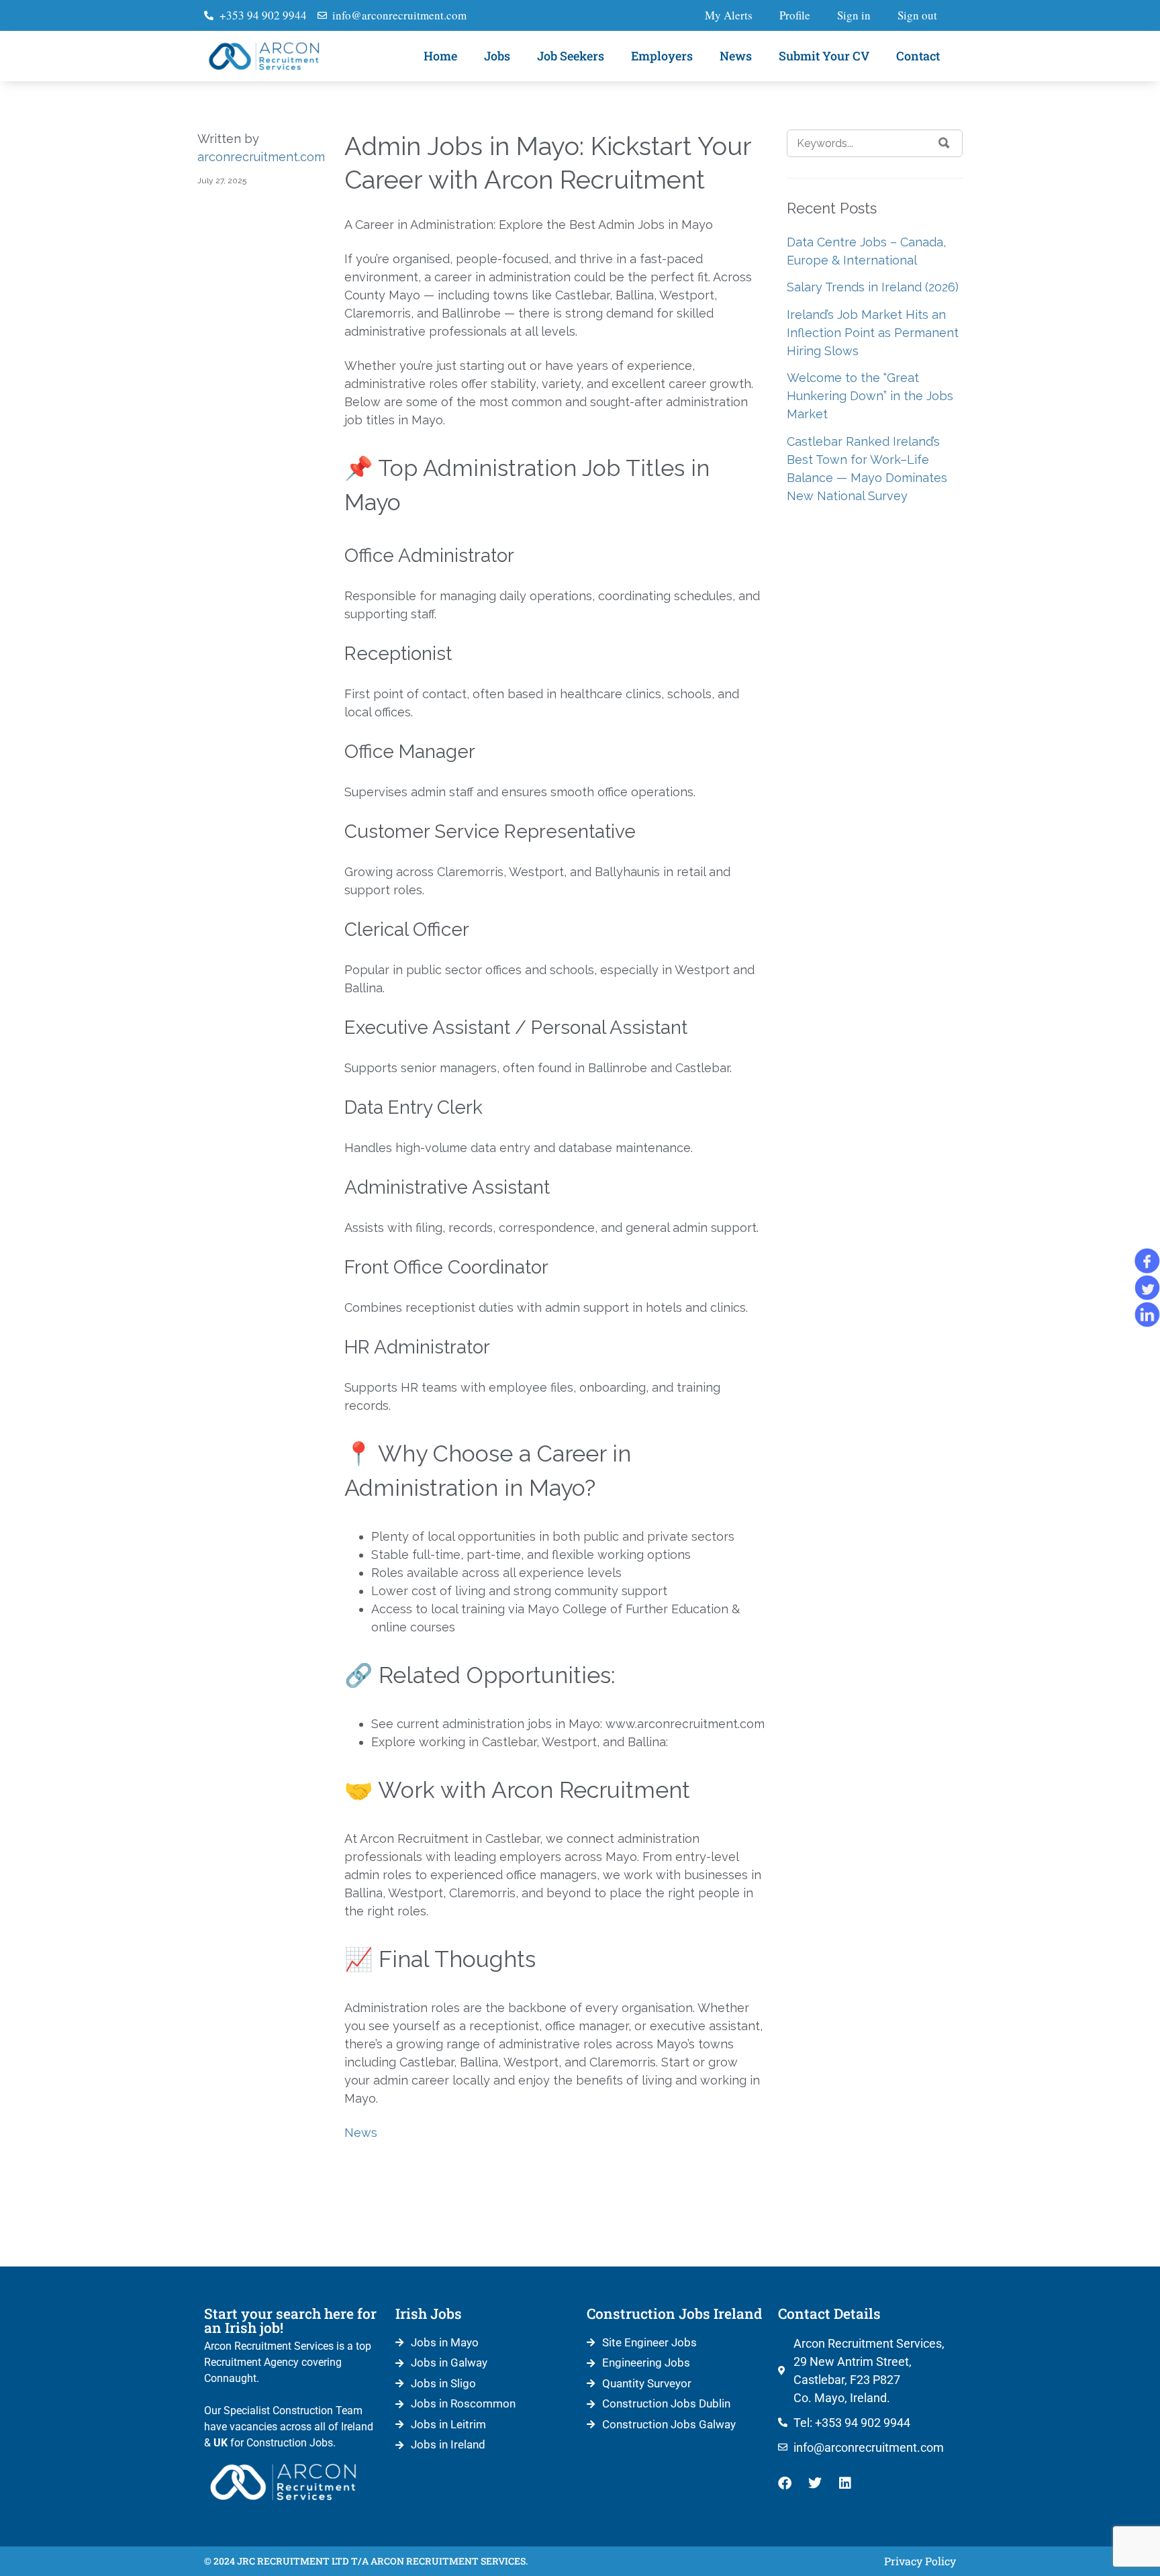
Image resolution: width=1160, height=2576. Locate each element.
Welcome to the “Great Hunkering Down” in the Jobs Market (870, 396)
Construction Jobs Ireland (674, 2313)
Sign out (917, 15)
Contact (918, 56)
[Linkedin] (845, 2483)
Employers (662, 56)
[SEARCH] (944, 143)
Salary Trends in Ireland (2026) (873, 287)
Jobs (497, 56)
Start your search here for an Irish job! (290, 2321)
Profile (795, 15)
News (736, 56)
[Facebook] (785, 2483)
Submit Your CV (824, 56)
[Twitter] (815, 2483)
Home (440, 56)
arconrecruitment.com (261, 157)
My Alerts (729, 15)
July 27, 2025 (222, 181)
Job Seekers (571, 56)
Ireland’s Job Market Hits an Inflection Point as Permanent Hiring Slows (873, 333)
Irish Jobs (429, 2313)
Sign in (854, 15)
